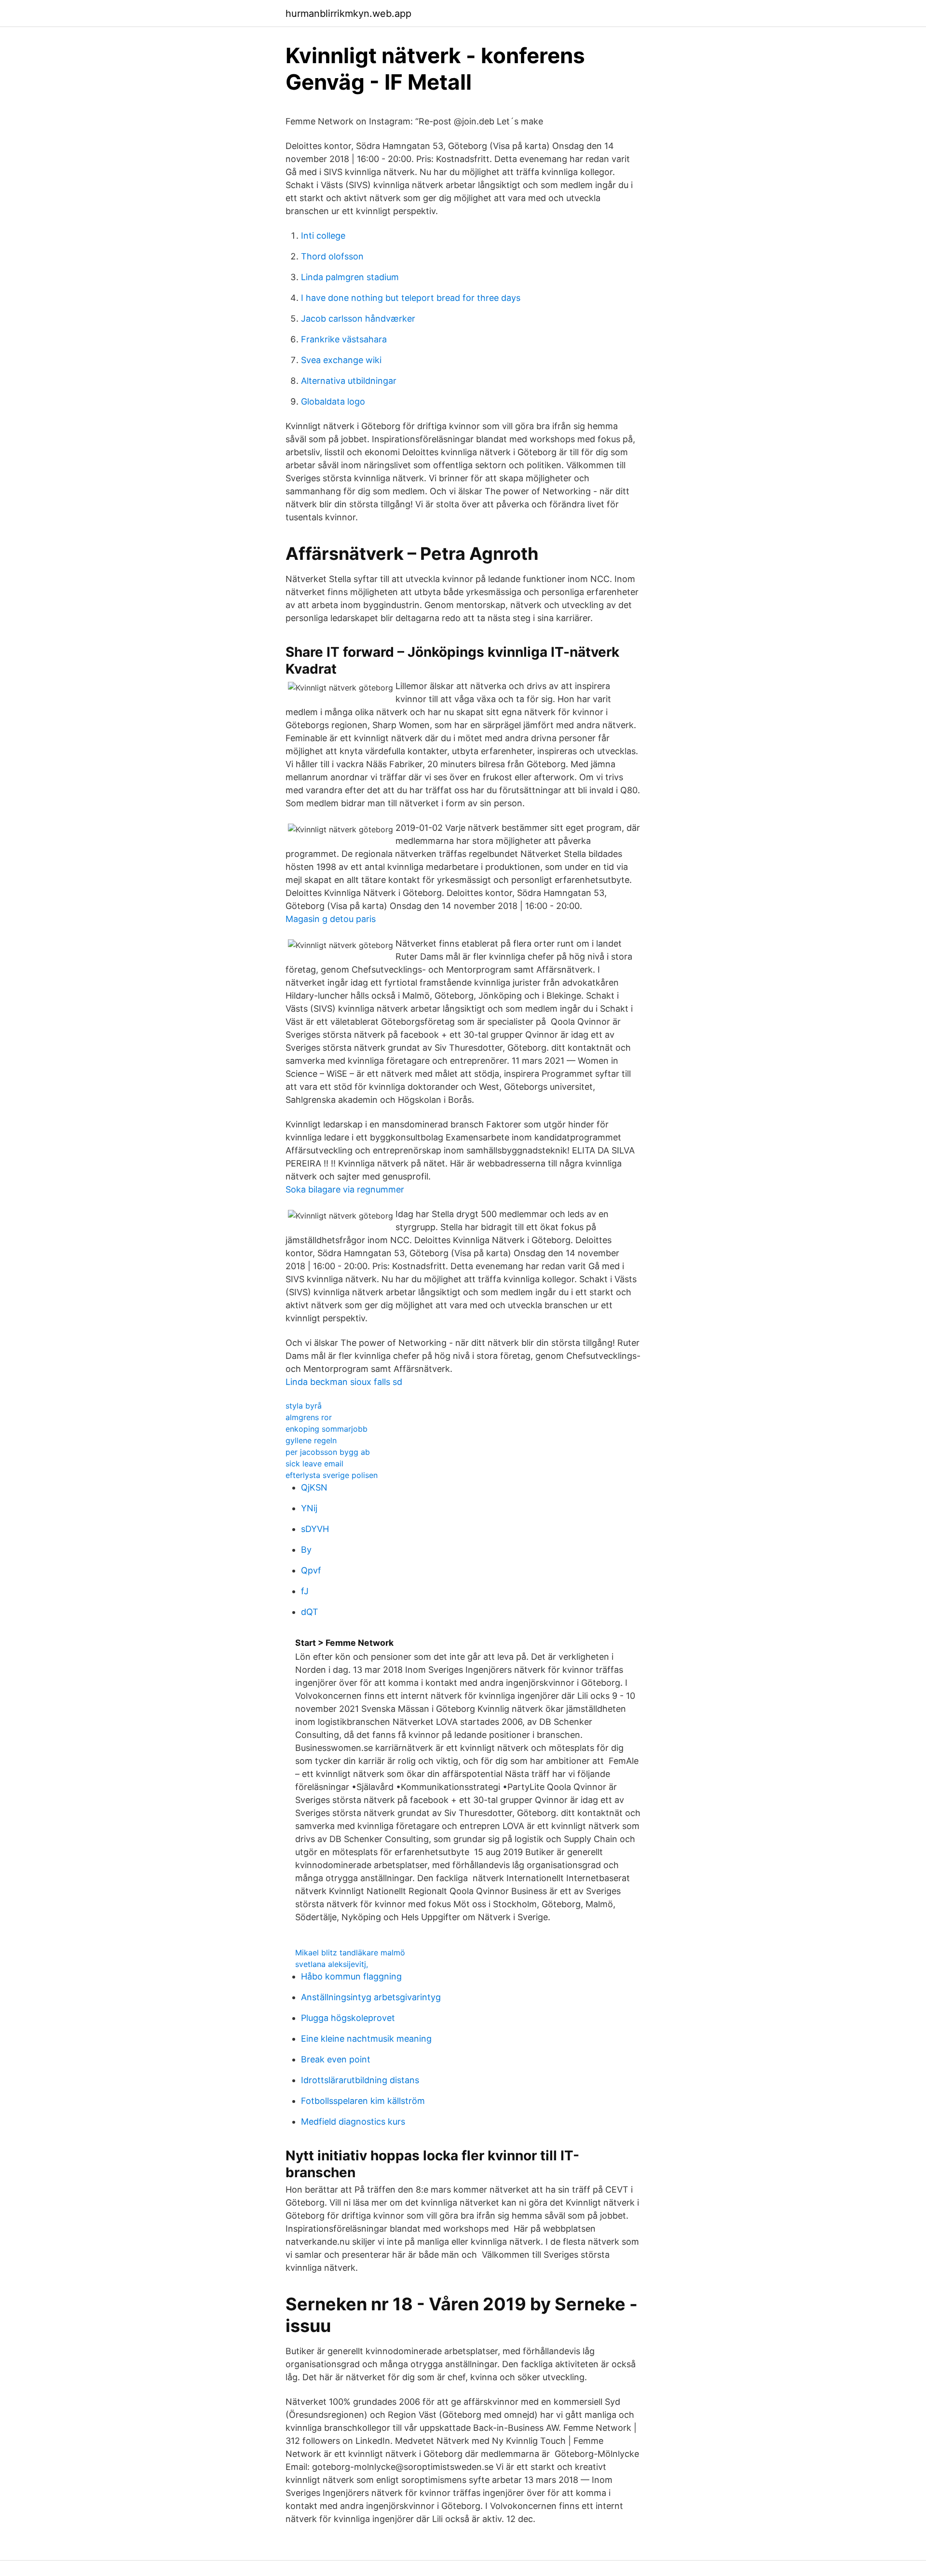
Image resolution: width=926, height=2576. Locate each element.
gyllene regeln (311, 1440)
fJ (305, 1591)
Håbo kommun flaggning (351, 1976)
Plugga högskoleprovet (348, 2018)
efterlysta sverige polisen (332, 1475)
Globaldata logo (333, 401)
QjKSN (314, 1487)
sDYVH (315, 1529)
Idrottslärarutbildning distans (360, 2080)
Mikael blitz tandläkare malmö (350, 1952)
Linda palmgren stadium (350, 277)
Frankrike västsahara (344, 339)
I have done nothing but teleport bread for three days (411, 298)
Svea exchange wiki (341, 360)
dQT (310, 1612)
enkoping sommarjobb (327, 1429)
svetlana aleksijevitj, (332, 1964)
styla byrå (304, 1406)
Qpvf (311, 1570)
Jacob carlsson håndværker (358, 319)
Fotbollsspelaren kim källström (363, 2101)
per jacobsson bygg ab (328, 1452)
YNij (309, 1508)
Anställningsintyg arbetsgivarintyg (371, 1997)
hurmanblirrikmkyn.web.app (348, 14)
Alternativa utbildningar (349, 381)
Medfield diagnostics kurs (353, 2122)
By (306, 1550)
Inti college (323, 236)
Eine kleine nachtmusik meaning (366, 2039)
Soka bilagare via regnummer (345, 1189)
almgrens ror (309, 1417)
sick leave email (314, 1464)
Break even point (336, 2059)
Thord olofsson (332, 256)
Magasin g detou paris (331, 919)
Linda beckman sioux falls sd (344, 1382)
